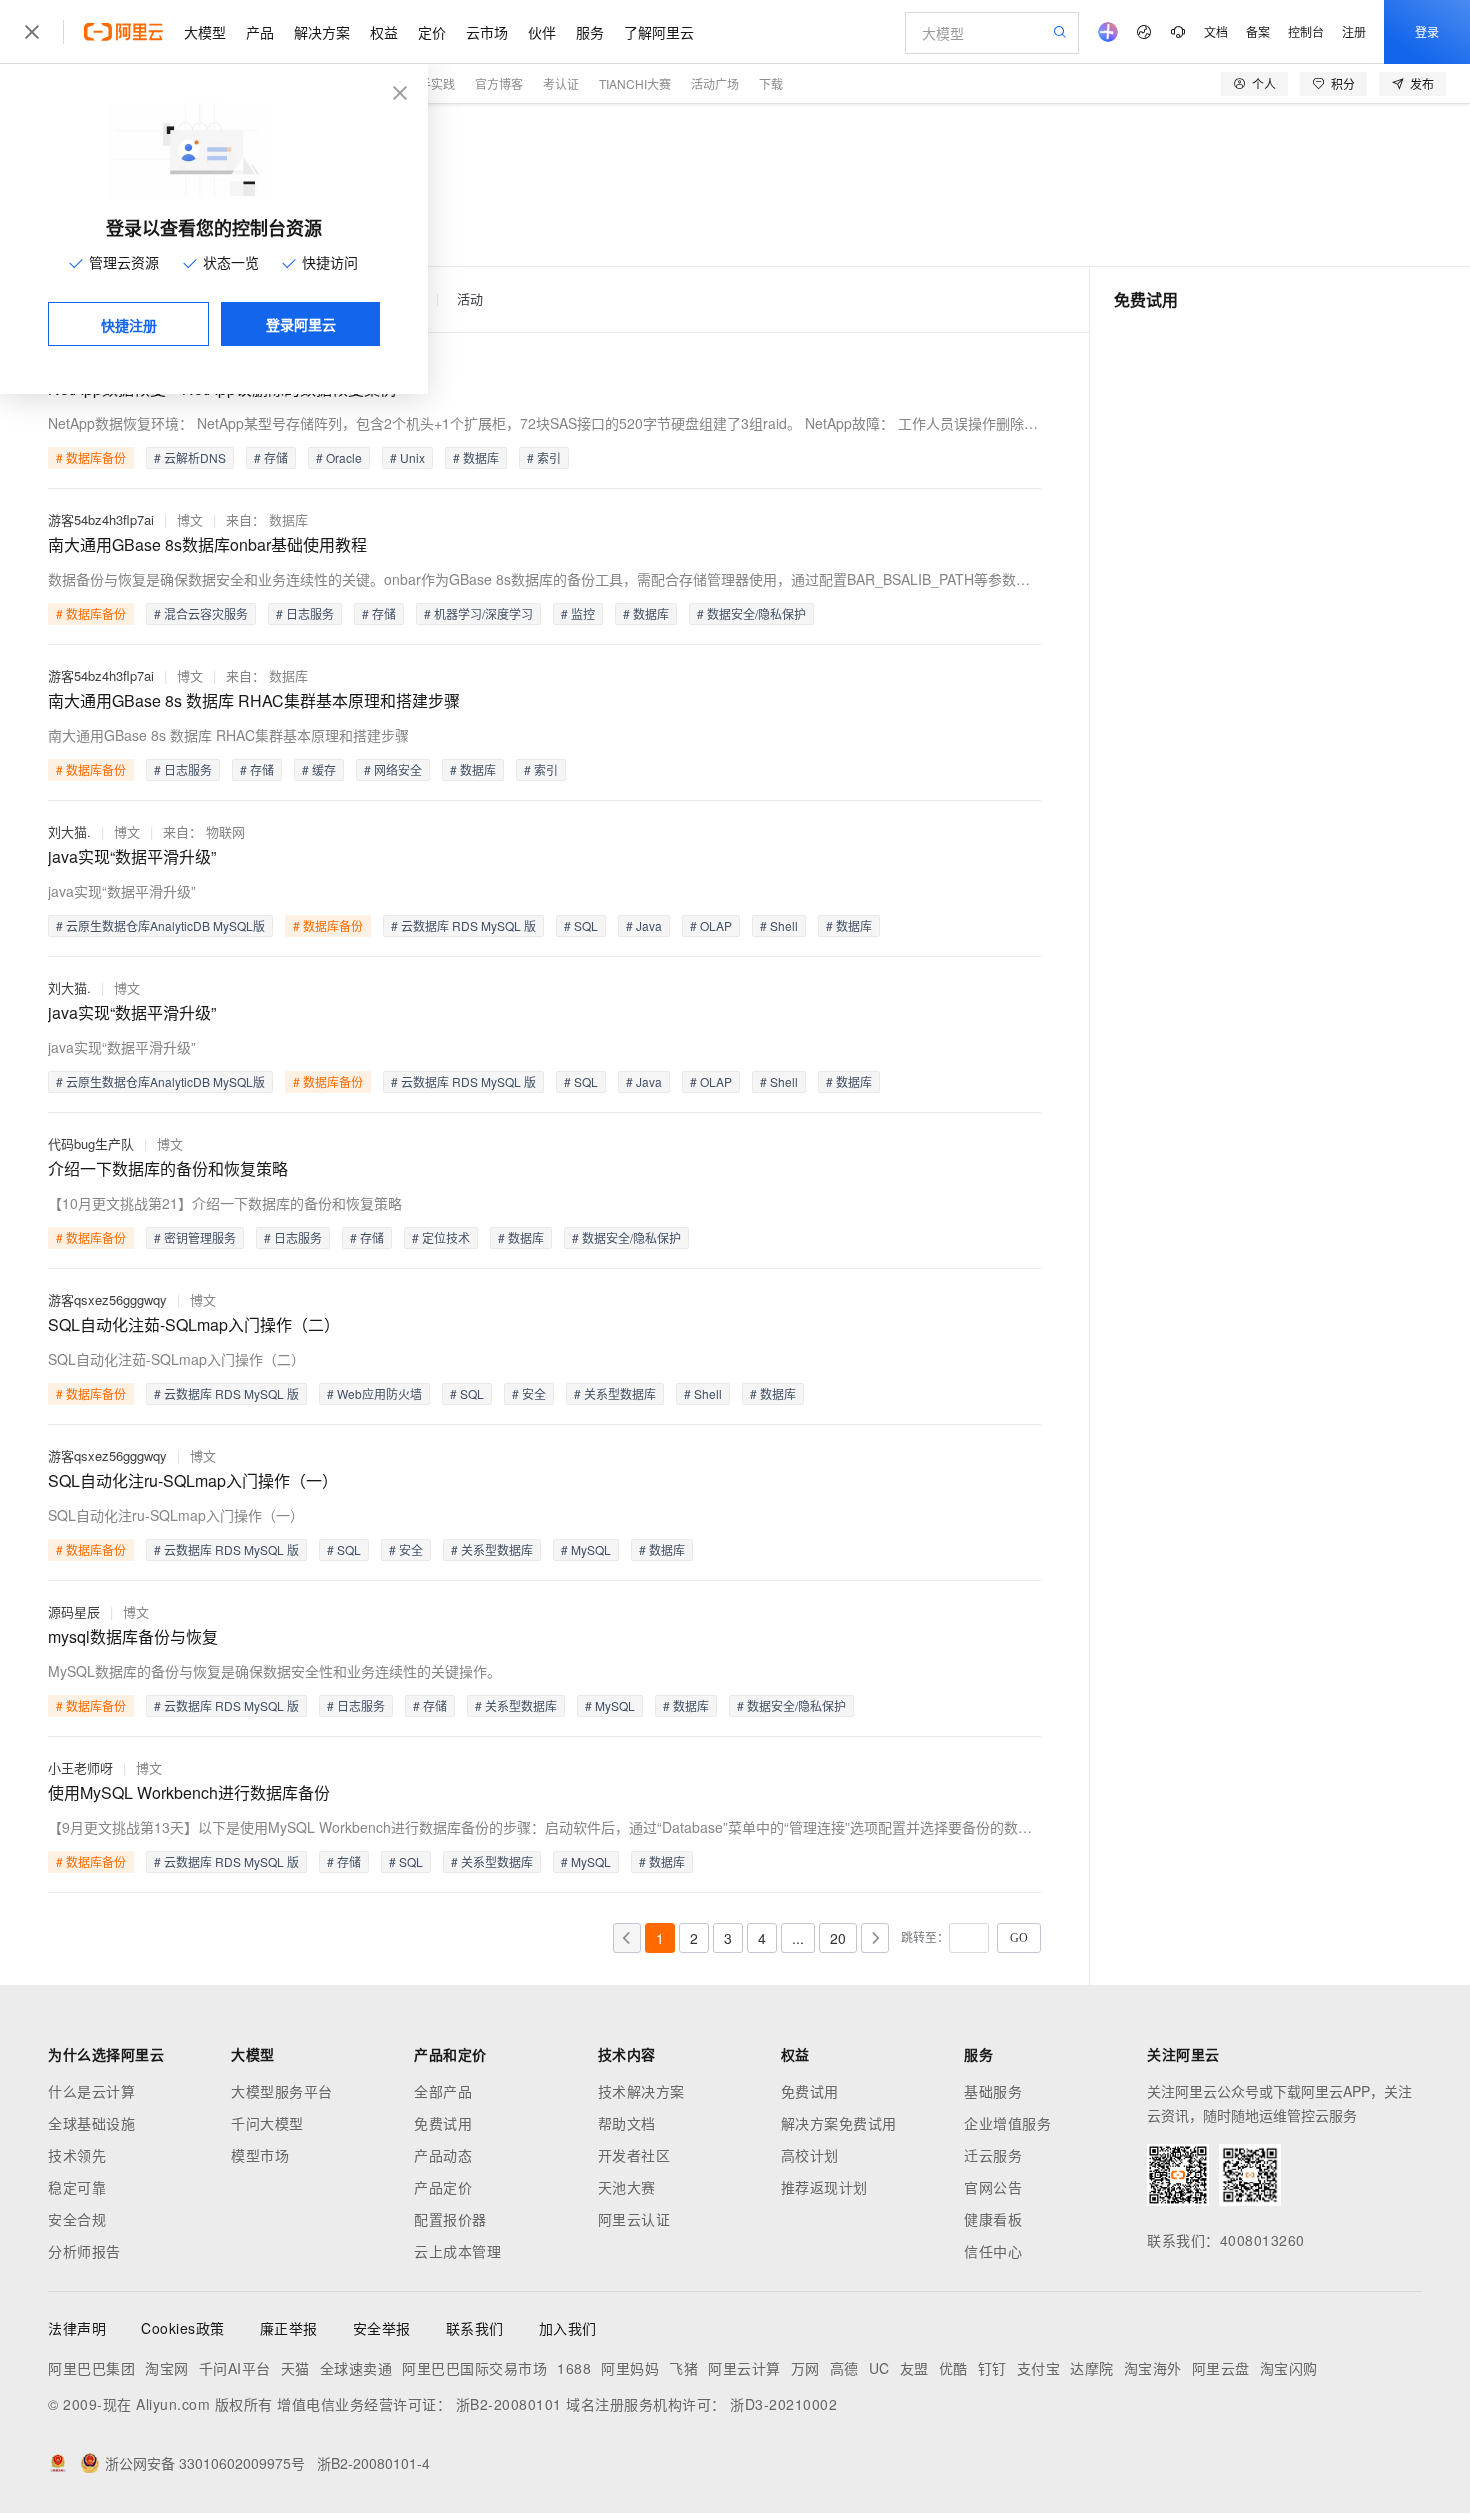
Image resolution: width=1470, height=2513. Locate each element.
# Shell (779, 925)
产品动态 (443, 2155)
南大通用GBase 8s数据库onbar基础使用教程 (207, 544)
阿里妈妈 (630, 2368)
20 (838, 1938)
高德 (844, 2368)
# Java (644, 925)
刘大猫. (69, 831)
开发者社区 (634, 2155)
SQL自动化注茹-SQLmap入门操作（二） (194, 1324)
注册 (1354, 31)
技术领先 (77, 2155)
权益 (384, 32)
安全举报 (382, 2328)
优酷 (953, 2368)
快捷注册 (129, 325)
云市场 (487, 32)
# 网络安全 (393, 769)
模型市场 (260, 2155)
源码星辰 (74, 1611)
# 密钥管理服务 (195, 1237)
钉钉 (992, 2368)
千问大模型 (267, 2123)
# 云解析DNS (190, 457)
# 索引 (544, 457)
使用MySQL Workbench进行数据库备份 (189, 1792)
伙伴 (542, 32)
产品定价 (443, 2187)
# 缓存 (319, 769)
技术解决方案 (641, 2091)
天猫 (295, 2368)
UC (879, 2368)
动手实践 (431, 83)
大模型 (205, 32)
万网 (805, 2368)
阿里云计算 (744, 2368)
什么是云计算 (91, 2091)
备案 (1258, 31)
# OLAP (711, 925)
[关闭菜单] (32, 32)
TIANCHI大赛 (635, 83)
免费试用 (443, 2123)
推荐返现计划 (824, 2187)
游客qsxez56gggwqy (107, 1299)
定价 (432, 32)
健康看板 (993, 2219)
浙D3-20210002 (783, 2404)
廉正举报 (289, 2328)
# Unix (407, 457)
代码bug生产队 (91, 1143)
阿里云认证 (634, 2219)
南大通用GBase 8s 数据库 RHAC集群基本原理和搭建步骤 (254, 700)
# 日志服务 (305, 613)
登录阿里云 (301, 324)
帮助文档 (627, 2123)
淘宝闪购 (1289, 2368)
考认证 (561, 83)
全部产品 (443, 2091)
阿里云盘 (1221, 2368)
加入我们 (568, 2328)
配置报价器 (450, 2219)
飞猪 (683, 2368)
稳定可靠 (77, 2187)
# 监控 (578, 613)
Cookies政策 (183, 2328)
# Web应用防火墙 (374, 1393)
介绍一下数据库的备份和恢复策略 (168, 1168)
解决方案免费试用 (839, 2123)
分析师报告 (84, 2251)
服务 (590, 32)
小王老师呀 (80, 1767)
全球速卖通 (356, 2368)
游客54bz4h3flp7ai (101, 519)
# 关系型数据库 (615, 1393)
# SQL (581, 925)
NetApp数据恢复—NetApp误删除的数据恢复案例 (222, 388)
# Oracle (339, 457)
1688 (574, 2368)
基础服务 (993, 2091)
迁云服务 (993, 2155)
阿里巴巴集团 (91, 2368)
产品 (260, 32)
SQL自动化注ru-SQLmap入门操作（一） (193, 1480)
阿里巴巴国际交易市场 (474, 2368)
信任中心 (993, 2251)
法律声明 (77, 2328)
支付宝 (1039, 2368)
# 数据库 (476, 457)
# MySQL (586, 1549)
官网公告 (993, 2187)
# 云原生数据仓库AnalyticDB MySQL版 (160, 925)
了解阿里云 (659, 32)
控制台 (1306, 31)
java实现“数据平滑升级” (132, 856)
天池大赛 (627, 2187)
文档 (1216, 31)
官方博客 (499, 83)
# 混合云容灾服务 (201, 613)
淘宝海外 (1153, 2368)
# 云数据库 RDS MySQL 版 (463, 925)
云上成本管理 (457, 2251)
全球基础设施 (91, 2123)
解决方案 (322, 32)
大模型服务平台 (282, 2091)
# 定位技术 (441, 1237)
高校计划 (810, 2155)
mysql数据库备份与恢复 (133, 1636)
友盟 (914, 2368)
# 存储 (271, 457)
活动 (470, 299)
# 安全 (529, 1393)
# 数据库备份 (91, 457)
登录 (1427, 31)
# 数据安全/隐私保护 (751, 613)
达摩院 (1092, 2368)
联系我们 (475, 2328)
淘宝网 (167, 2368)
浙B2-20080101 (509, 2404)
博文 (190, 519)
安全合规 (77, 2219)
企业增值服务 (1007, 2123)
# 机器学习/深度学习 (478, 613)
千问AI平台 (235, 2368)
